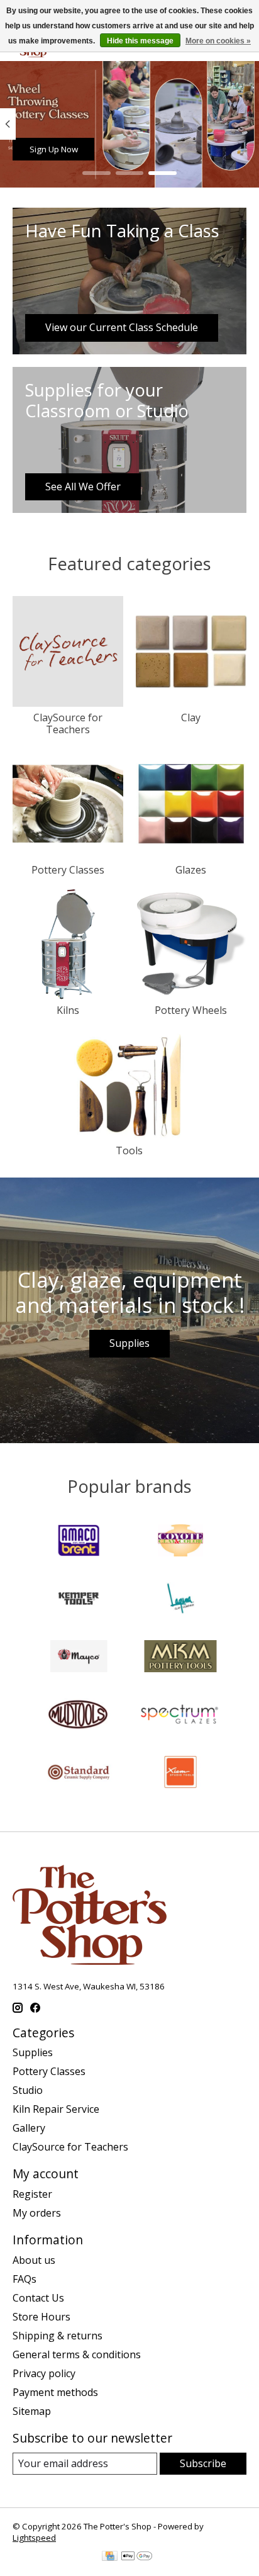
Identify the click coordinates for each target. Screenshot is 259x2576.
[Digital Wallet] (137, 2557)
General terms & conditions (77, 2354)
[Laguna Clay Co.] (180, 1600)
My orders (37, 2213)
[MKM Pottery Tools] (180, 1658)
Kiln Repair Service (56, 2109)
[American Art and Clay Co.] (79, 1542)
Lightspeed (34, 2538)
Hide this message (140, 41)
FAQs (25, 2279)
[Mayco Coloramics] (79, 1658)
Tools (129, 1150)
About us (34, 2260)
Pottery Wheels (191, 1010)
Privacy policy (44, 2373)
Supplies (129, 1343)
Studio (28, 2090)
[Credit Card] (110, 2557)
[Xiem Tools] (180, 1774)
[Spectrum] (180, 1716)
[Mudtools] (79, 1716)
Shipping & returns (58, 2336)
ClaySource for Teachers (68, 723)
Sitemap (32, 2411)
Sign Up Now (54, 149)
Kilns (68, 1010)
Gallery (29, 2128)
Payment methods (55, 2392)
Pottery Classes (68, 870)
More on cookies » (218, 41)
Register (32, 2194)
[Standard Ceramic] (79, 1774)
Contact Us (38, 2298)
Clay (191, 717)
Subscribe (203, 2463)
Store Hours (41, 2317)
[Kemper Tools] (79, 1600)
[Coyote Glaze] (180, 1542)
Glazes (191, 870)
